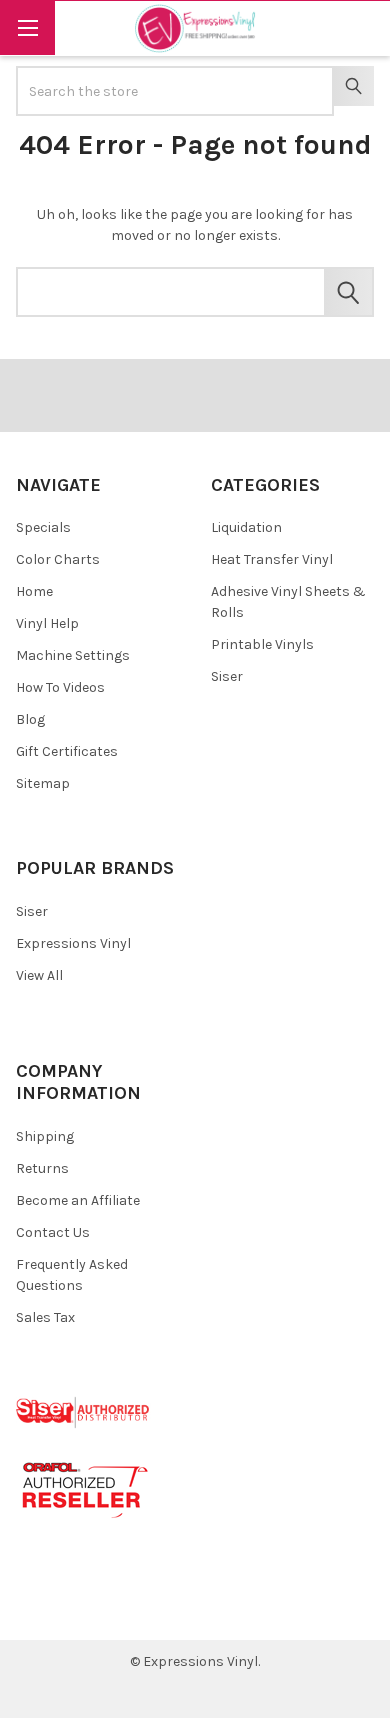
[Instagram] (145, 1609)
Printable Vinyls (262, 644)
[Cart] (361, 27)
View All (39, 975)
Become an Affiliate (78, 1200)
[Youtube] (109, 1609)
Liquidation (246, 527)
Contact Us (53, 1232)
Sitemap (43, 783)
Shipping (45, 1136)
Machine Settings (73, 655)
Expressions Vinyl (73, 943)
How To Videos (60, 687)
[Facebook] (38, 1609)
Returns (42, 1168)
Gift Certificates (67, 751)
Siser (227, 676)
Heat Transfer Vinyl (272, 559)
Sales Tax (45, 1317)
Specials (43, 527)
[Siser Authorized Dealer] (83, 1411)
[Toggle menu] (27, 27)
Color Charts (58, 559)
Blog (30, 719)
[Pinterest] (73, 1609)
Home (34, 591)
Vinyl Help (47, 623)
